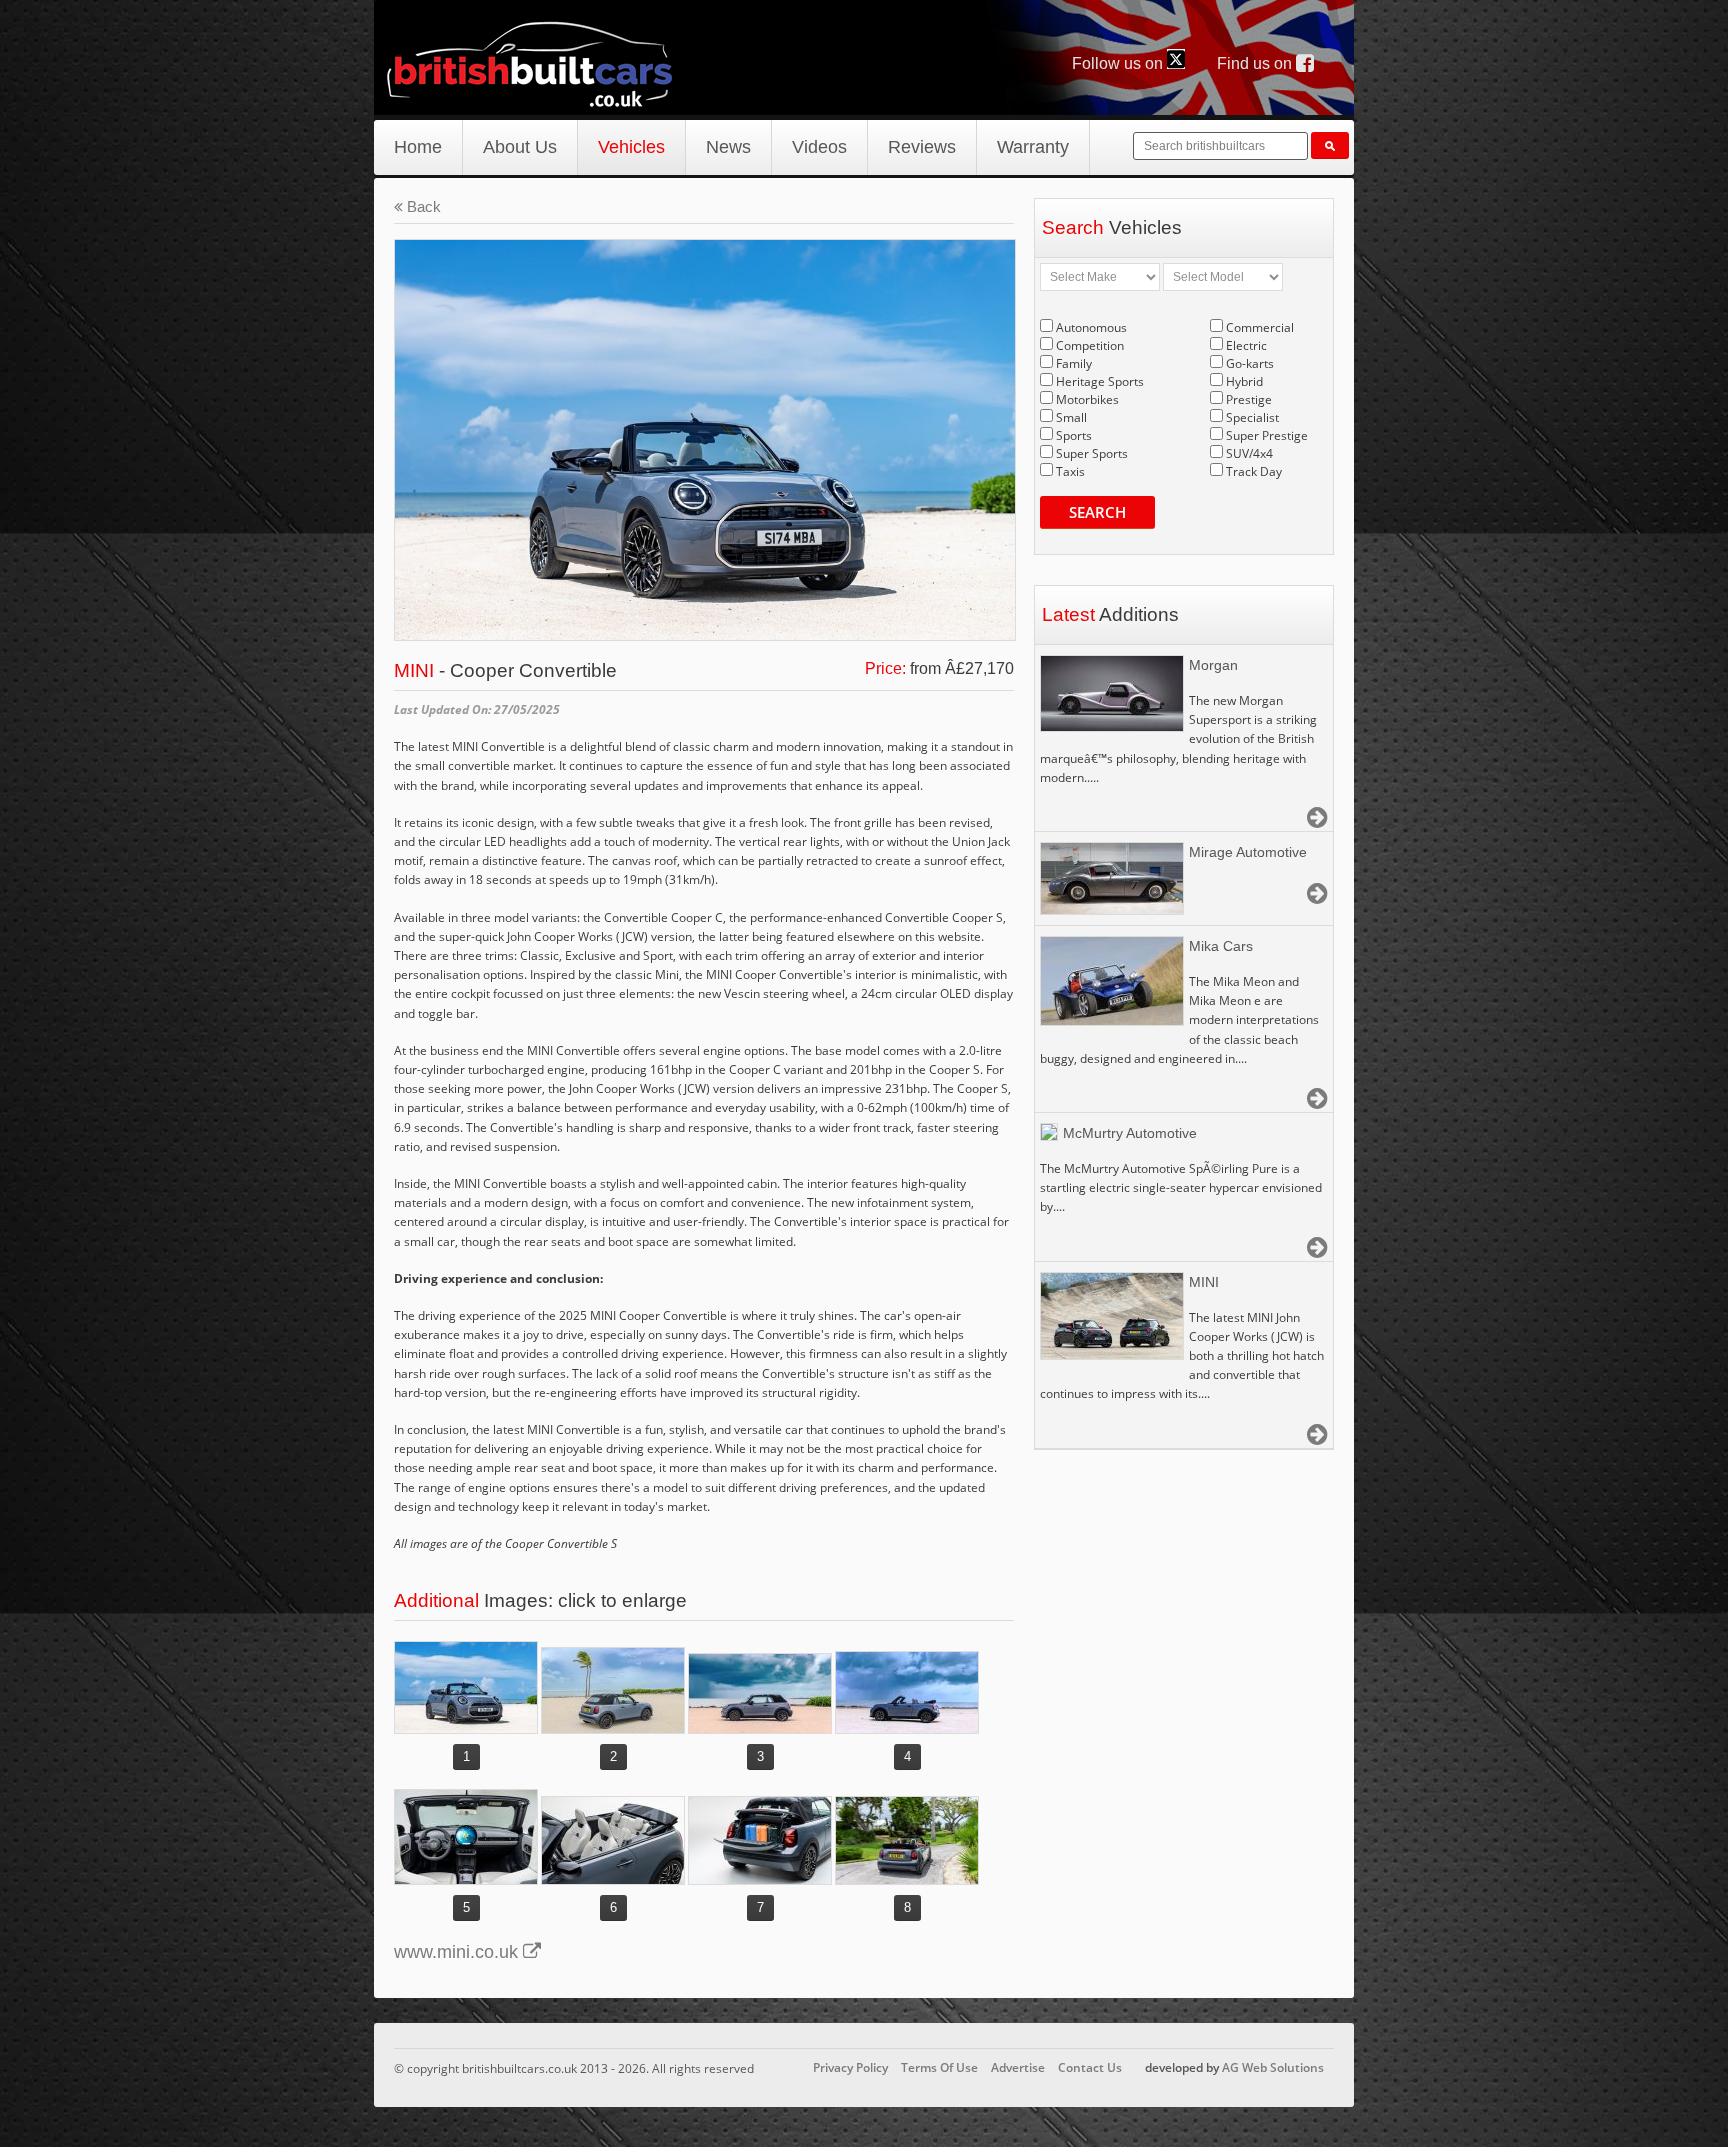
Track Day (1254, 471)
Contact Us (1090, 2067)
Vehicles (631, 147)
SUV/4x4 (1249, 453)
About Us (520, 147)
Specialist (1252, 417)
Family (1074, 363)
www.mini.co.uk (458, 1952)
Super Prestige (1267, 435)
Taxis (1070, 471)
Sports (1074, 435)
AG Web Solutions (1273, 2067)
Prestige (1249, 399)
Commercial (1260, 327)
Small (1071, 417)
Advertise (1018, 2067)
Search (1097, 512)
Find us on (1256, 63)
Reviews (922, 147)
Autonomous (1091, 327)
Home (418, 147)
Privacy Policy (850, 2067)
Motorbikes (1087, 399)
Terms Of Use (939, 2067)
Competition (1090, 345)
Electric (1246, 345)
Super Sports (1092, 453)
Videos (819, 147)
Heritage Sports (1100, 381)
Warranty (1033, 147)
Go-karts (1250, 363)
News (728, 147)
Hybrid (1244, 381)
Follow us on (1119, 63)
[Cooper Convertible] (466, 1687)
